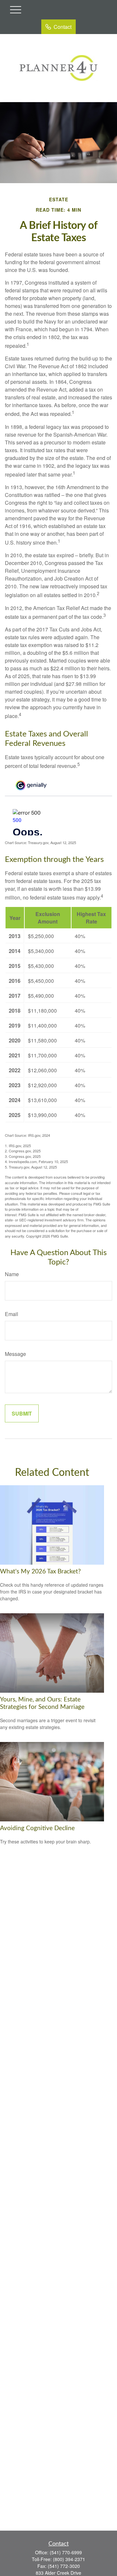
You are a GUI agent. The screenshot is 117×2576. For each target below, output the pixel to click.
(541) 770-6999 (66, 2552)
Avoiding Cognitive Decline (37, 1828)
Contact (63, 27)
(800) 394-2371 (69, 2559)
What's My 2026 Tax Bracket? (40, 1572)
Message (15, 1354)
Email (12, 1314)
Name (12, 1274)
